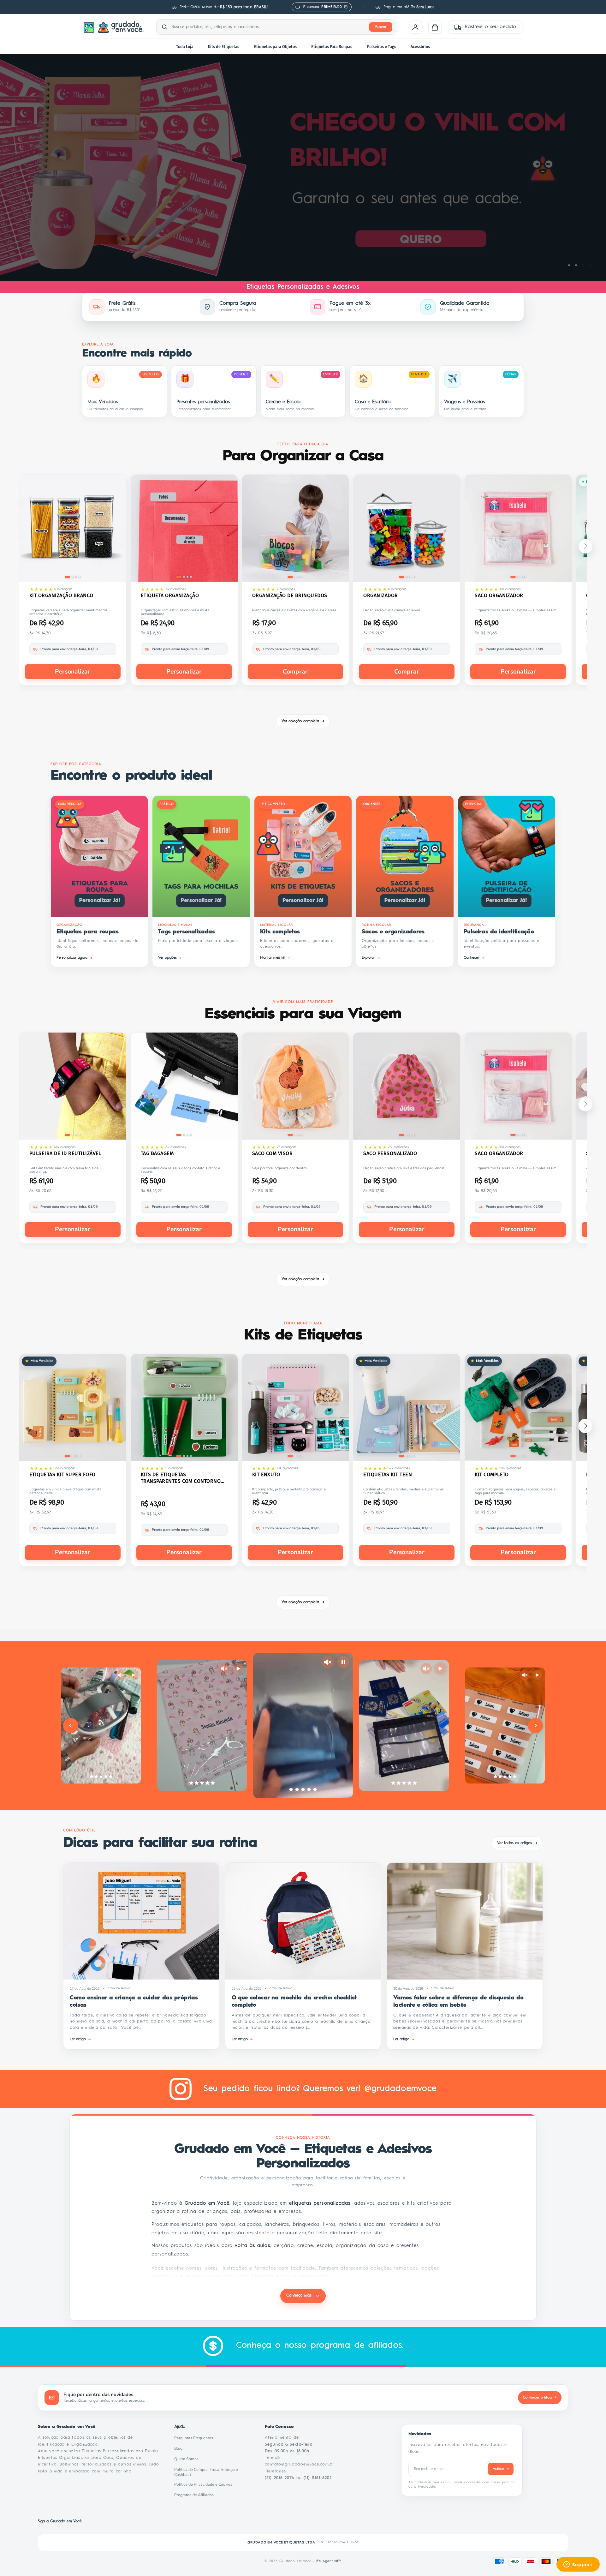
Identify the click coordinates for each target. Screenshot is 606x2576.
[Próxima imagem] (117, 529)
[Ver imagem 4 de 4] (80, 577)
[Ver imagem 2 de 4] (73, 577)
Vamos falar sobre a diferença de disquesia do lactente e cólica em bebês (458, 2001)
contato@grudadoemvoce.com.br (300, 2464)
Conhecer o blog (540, 2397)
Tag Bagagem (157, 1153)
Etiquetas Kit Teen (388, 1474)
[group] (303, 168)
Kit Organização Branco (61, 595)
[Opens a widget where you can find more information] (578, 2565)
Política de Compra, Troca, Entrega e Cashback (212, 2472)
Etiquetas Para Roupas (332, 47)
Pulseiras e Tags (382, 47)
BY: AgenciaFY (329, 2561)
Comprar (295, 672)
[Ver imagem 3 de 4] (76, 577)
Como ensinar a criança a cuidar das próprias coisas (134, 2001)
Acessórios (420, 47)
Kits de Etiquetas (224, 47)
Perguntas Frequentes (195, 2438)
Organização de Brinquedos (290, 595)
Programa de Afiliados (196, 2495)
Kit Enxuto (266, 1474)
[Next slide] (535, 1726)
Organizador (380, 595)
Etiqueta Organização (170, 595)
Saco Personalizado (390, 1153)
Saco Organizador (499, 595)
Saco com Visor (273, 1153)
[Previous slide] (71, 1726)
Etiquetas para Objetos (275, 47)
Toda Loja (185, 47)
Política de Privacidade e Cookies (205, 2484)
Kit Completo (492, 1474)
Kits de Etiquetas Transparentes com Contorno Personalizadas (181, 1478)
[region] (303, 168)
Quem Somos (188, 2459)
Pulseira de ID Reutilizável (65, 1153)
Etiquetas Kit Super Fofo (62, 1474)
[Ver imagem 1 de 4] (67, 577)
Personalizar (73, 672)
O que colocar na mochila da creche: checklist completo (294, 2001)
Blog (180, 2448)
